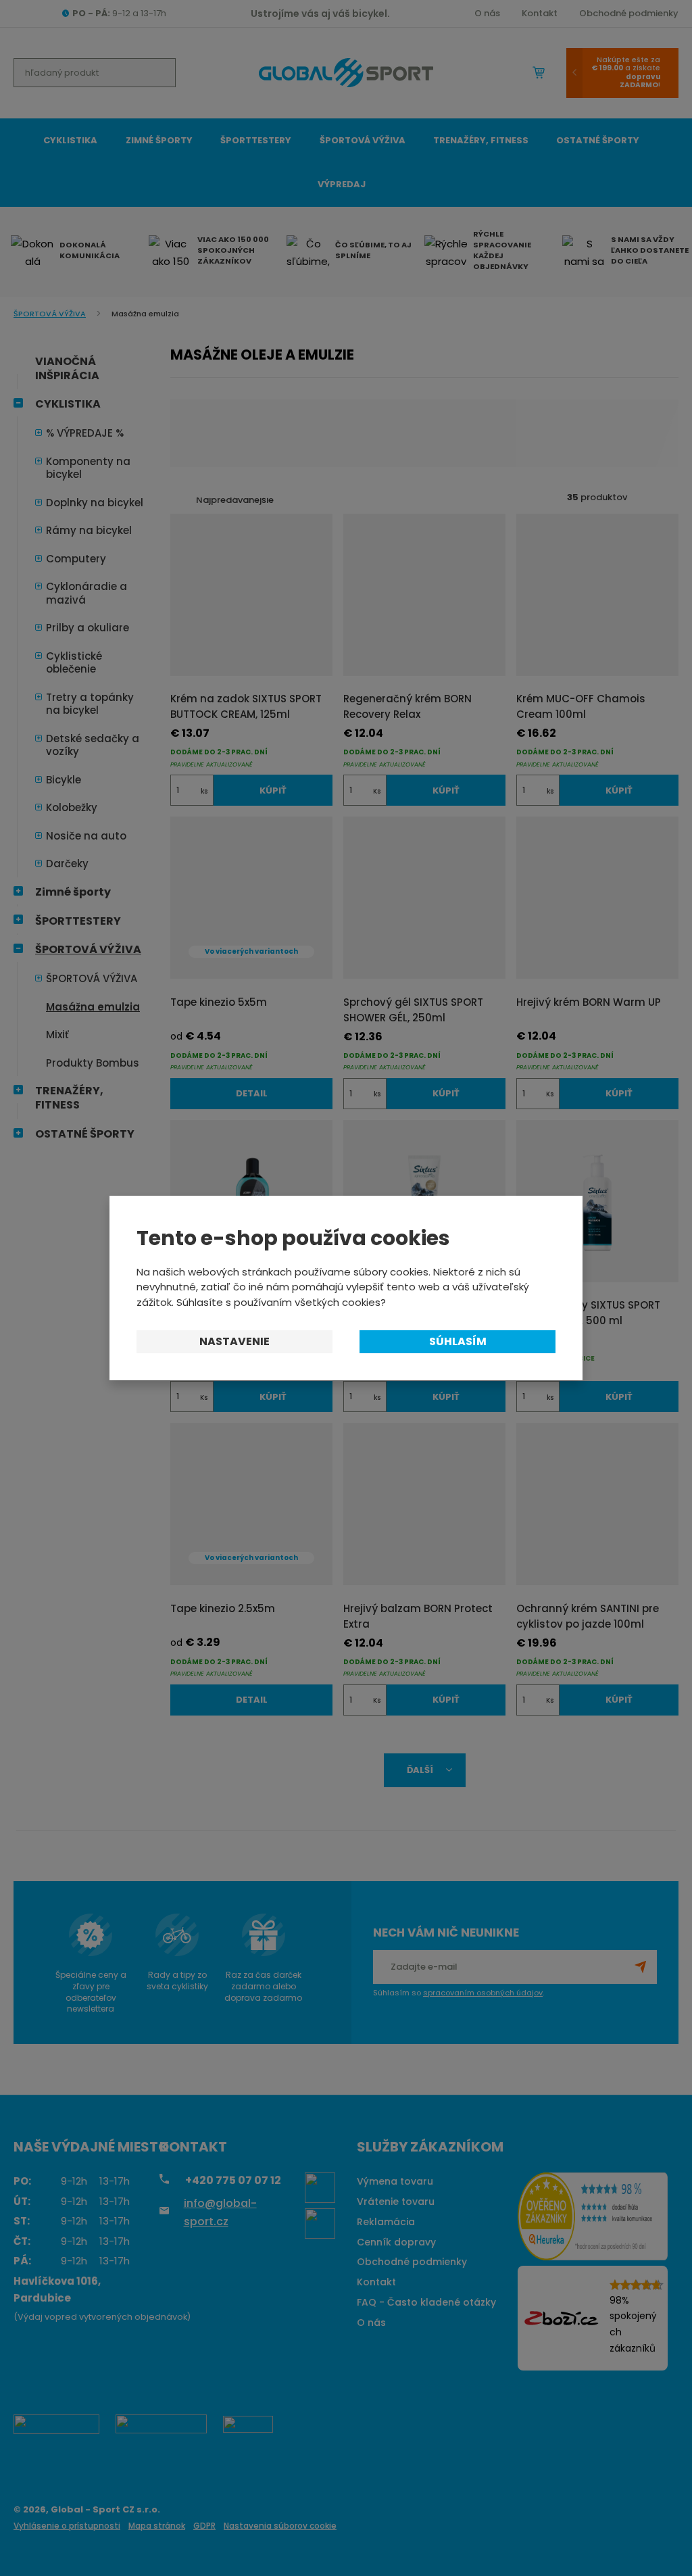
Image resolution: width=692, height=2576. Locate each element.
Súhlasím (458, 1341)
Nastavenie (234, 1341)
